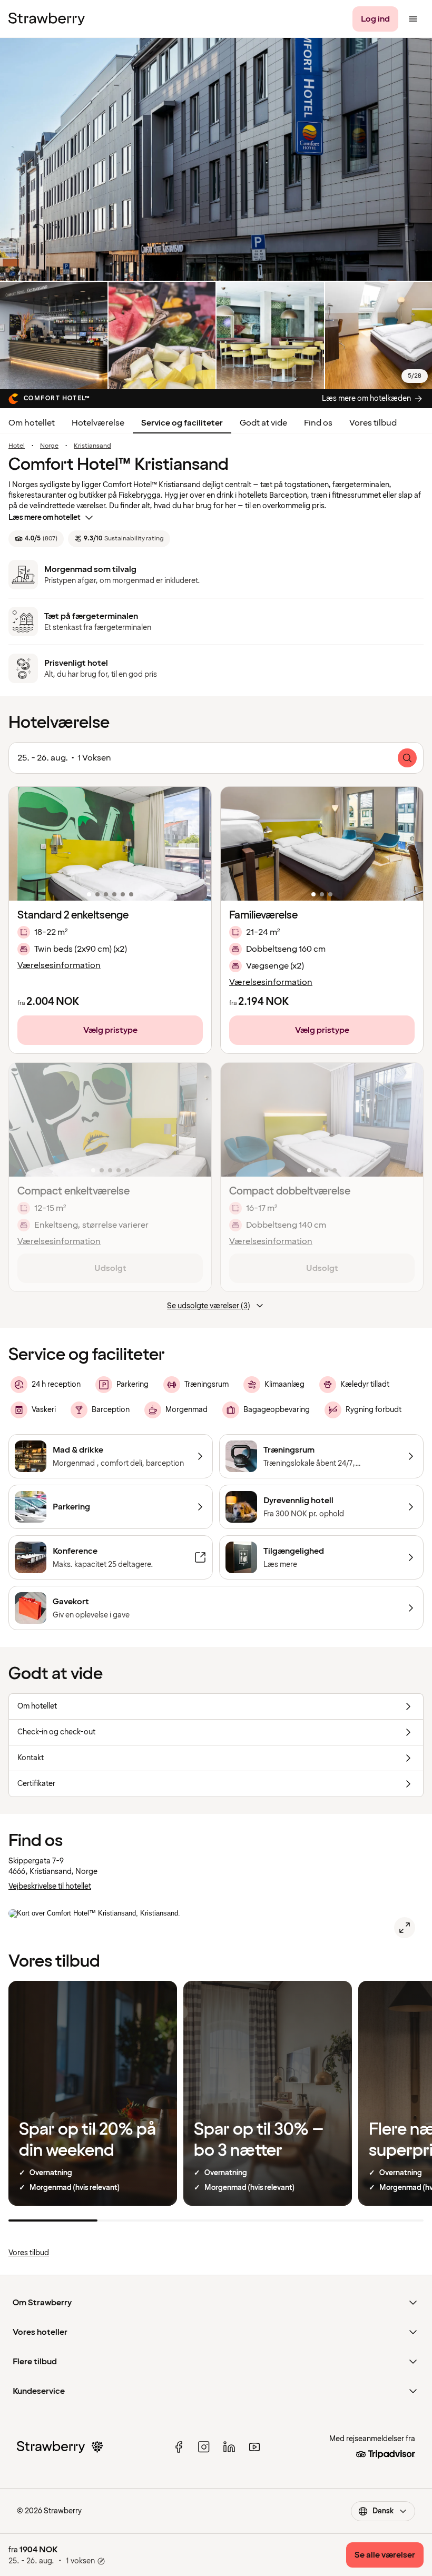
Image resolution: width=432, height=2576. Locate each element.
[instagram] (204, 2447)
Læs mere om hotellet (45, 517)
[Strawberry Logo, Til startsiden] (47, 19)
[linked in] (229, 2447)
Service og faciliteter (182, 423)
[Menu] (413, 19)
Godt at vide (263, 423)
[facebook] (179, 2447)
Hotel (17, 446)
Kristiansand (92, 446)
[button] (110, 844)
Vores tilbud (373, 423)
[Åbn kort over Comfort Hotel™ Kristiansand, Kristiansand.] (405, 1928)
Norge (49, 446)
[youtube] (254, 2447)
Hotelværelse (98, 423)
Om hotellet (32, 423)
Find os (318, 423)
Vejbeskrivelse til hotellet (50, 1886)
